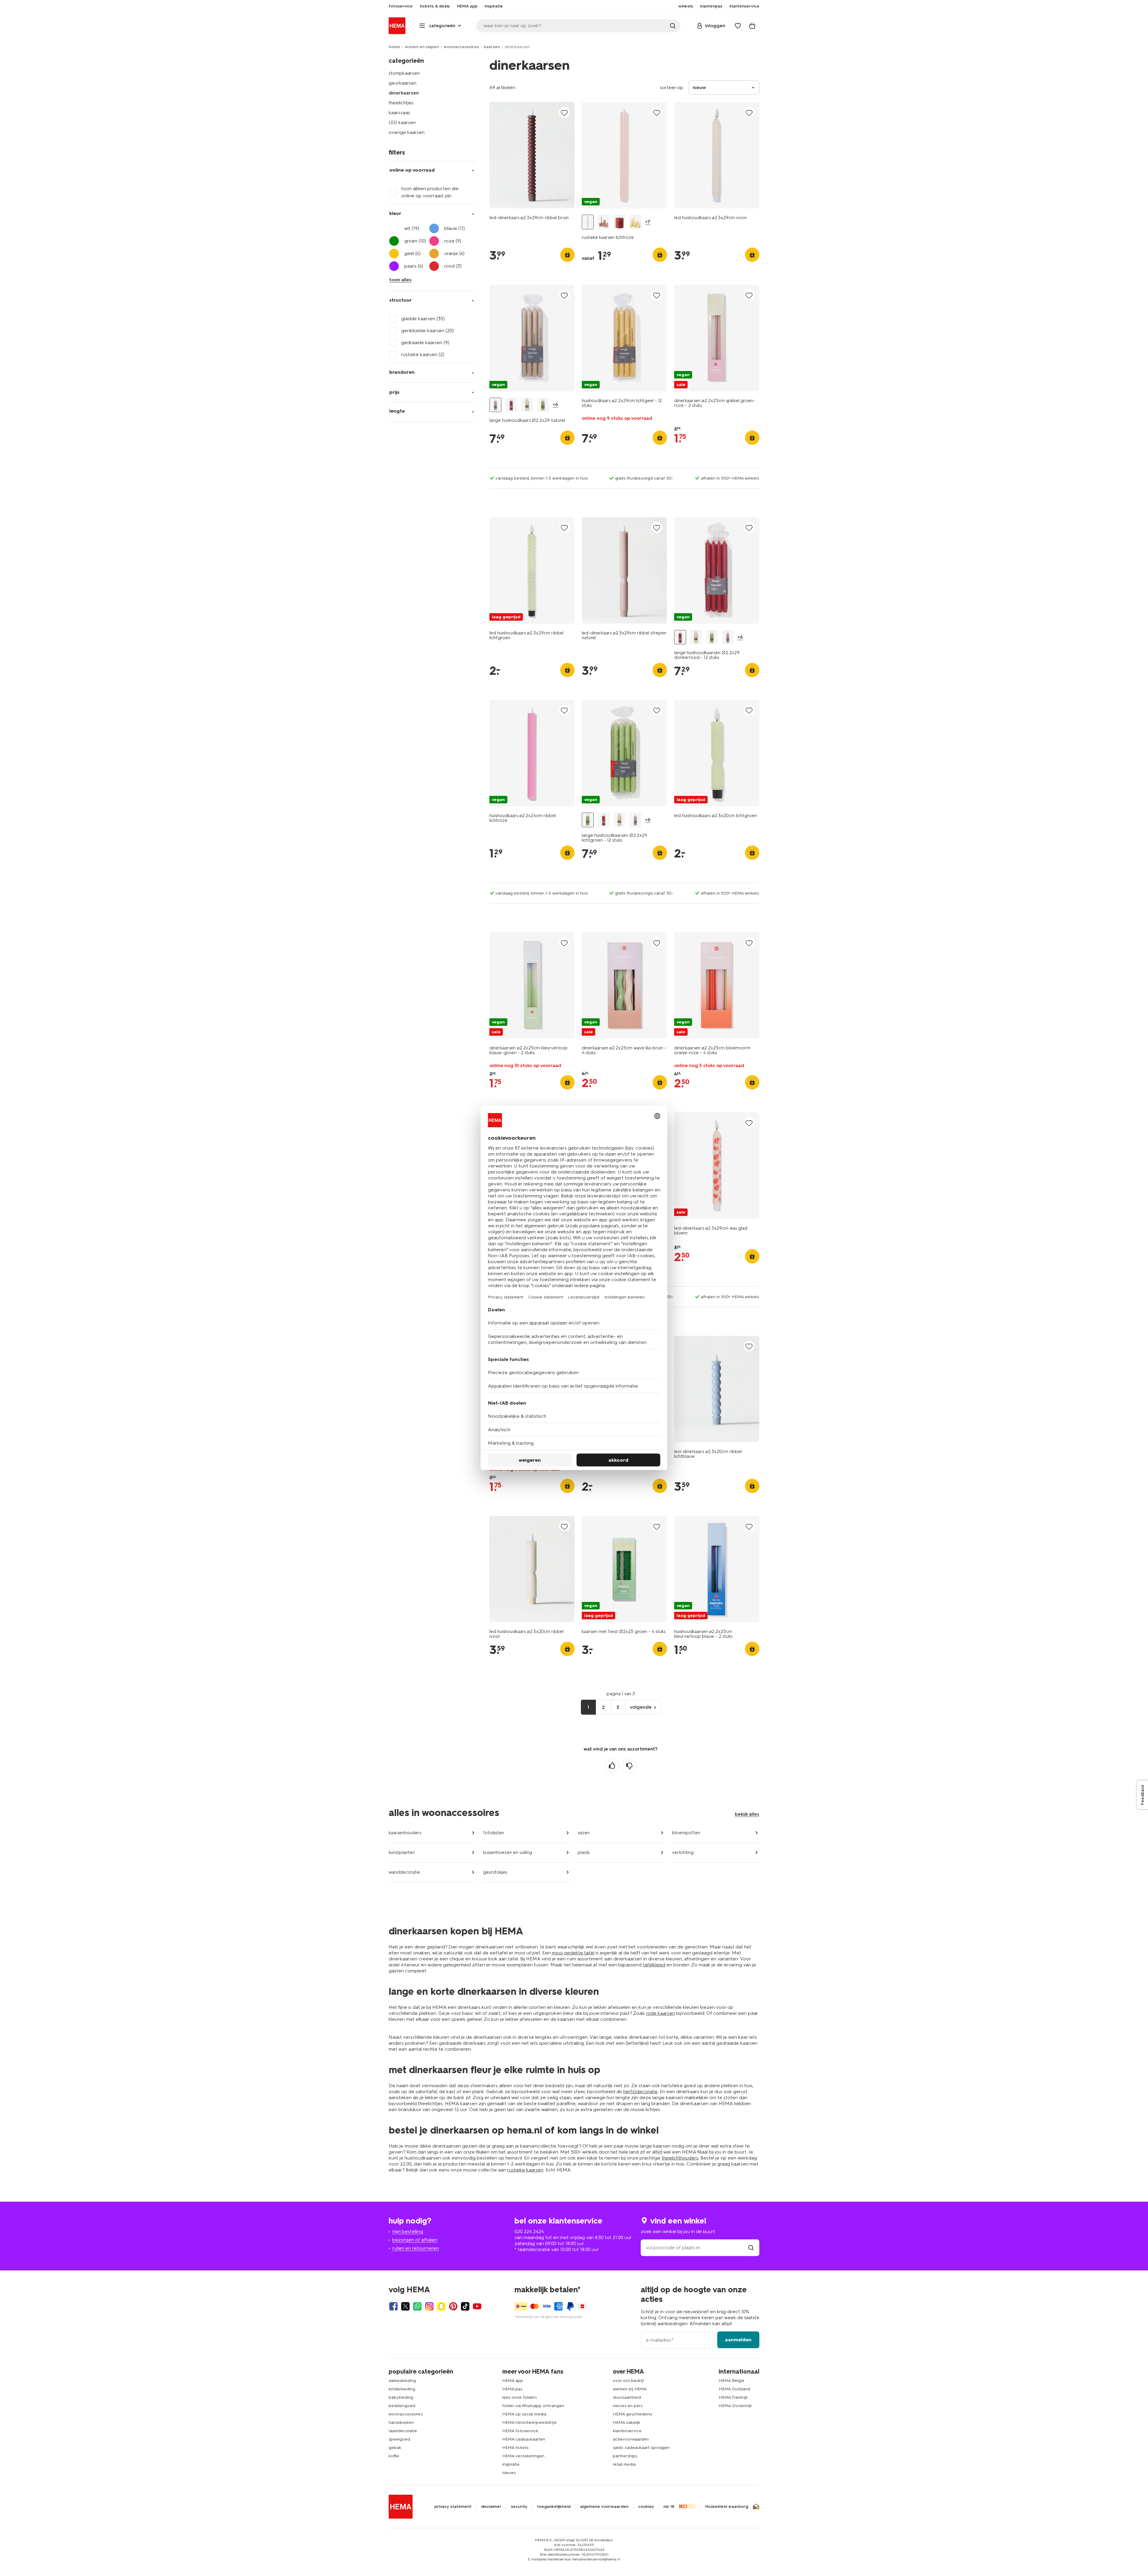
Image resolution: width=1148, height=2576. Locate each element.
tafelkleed (654, 1965)
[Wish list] (738, 26)
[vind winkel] (751, 2248)
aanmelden (738, 2340)
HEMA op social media (524, 2414)
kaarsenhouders (405, 1833)
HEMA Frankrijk (733, 2397)
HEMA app (513, 2381)
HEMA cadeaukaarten (524, 2439)
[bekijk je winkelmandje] (752, 26)
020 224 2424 (529, 2231)
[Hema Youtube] (477, 2306)
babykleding (401, 2397)
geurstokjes (495, 1872)
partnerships (625, 2456)
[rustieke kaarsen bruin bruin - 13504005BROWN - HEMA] (604, 222)
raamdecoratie (403, 2431)
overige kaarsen (407, 132)
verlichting (683, 1852)
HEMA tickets (515, 2448)
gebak (395, 2448)
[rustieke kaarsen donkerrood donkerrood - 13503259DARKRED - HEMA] (619, 222)
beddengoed (402, 2406)
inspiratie (511, 2464)
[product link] (532, 155)
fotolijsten (494, 1833)
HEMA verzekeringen (523, 2456)
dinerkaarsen (404, 93)
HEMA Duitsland (734, 2389)
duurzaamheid (627, 2397)
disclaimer (491, 2507)
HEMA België (732, 2381)
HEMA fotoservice (520, 2431)
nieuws (509, 2473)
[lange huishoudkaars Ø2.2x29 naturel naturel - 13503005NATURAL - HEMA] (495, 405)
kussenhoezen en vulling (508, 1852)
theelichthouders (680, 2158)
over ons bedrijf (628, 2381)
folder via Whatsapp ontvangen (533, 2406)
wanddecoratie (404, 1872)
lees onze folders (519, 2397)
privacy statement (453, 2507)
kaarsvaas (399, 113)
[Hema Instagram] (429, 2306)
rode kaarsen (661, 2013)
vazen (584, 1833)
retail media (624, 2464)
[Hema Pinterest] (453, 2306)
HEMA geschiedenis (632, 2414)
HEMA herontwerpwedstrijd (529, 2422)
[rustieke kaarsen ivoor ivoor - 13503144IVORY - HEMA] (635, 222)
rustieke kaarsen (525, 2170)
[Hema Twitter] (405, 2306)
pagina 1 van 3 (621, 1694)
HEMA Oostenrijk (735, 2406)
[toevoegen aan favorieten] (564, 113)
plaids (584, 1852)
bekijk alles (747, 1814)
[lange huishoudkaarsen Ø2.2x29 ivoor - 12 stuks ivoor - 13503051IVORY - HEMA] (527, 405)
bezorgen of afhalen (415, 2240)
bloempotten (686, 1833)
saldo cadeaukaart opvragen (641, 2448)
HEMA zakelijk (627, 2422)
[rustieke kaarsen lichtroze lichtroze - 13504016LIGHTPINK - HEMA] (588, 222)
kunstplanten (402, 1852)
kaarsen (492, 47)
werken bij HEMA (630, 2389)
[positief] (612, 1766)
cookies (646, 2507)
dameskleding (402, 2381)
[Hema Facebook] (393, 2306)
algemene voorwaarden (604, 2507)
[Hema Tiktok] (465, 2306)
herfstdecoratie (641, 2092)
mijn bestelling (408, 2231)
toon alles (400, 280)
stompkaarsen (404, 73)
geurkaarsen (403, 83)
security (519, 2507)
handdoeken (401, 2422)
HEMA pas (512, 2389)
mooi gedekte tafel (573, 1953)
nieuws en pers (628, 2406)
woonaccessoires (461, 47)
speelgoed (399, 2439)
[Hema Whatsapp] (417, 2306)
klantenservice (627, 2431)
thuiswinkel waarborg (726, 2507)
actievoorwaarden (631, 2439)
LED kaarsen (402, 122)
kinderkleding (402, 2389)
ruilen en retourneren (416, 2248)
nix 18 (669, 2507)
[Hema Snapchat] (441, 2306)
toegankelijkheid (554, 2507)
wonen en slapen (422, 47)
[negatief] (629, 1766)
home (394, 47)
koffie (394, 2456)
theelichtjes (401, 103)
